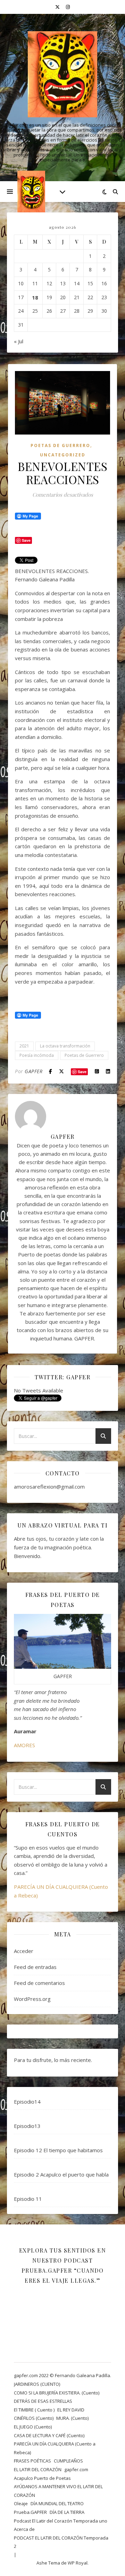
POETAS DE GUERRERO (60, 445)
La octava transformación (65, 1046)
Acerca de (24, 2529)
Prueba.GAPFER (30, 2512)
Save (82, 1072)
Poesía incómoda (37, 1055)
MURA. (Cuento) (72, 2418)
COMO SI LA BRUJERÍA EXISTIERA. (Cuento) (57, 2393)
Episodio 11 (28, 2199)
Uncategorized (63, 455)
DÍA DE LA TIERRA (67, 2512)
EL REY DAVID (71, 2410)
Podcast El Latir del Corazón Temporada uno (61, 2521)
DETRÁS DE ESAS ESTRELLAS (43, 2401)
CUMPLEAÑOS (68, 2461)
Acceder (24, 1951)
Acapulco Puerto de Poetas (42, 2478)
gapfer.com (76, 2469)
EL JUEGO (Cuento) (33, 2427)
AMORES (24, 1745)
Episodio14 (27, 2102)
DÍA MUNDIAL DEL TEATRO (57, 2503)
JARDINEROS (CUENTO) (37, 2384)
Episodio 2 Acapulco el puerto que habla (61, 2174)
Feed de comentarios (39, 1983)
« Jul (19, 341)
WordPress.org (32, 1999)
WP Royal (78, 2563)
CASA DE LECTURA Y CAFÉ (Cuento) (49, 2435)
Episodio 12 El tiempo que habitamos (58, 2150)
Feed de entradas (35, 1967)
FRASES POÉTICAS (32, 2461)
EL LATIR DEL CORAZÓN (38, 2469)
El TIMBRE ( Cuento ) (34, 2410)
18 (35, 297)
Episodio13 (27, 2126)
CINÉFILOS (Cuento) (34, 2418)
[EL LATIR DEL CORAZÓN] (62, 74)
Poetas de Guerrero (84, 1055)
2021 (24, 1046)
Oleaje (21, 2503)
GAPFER (34, 1071)
